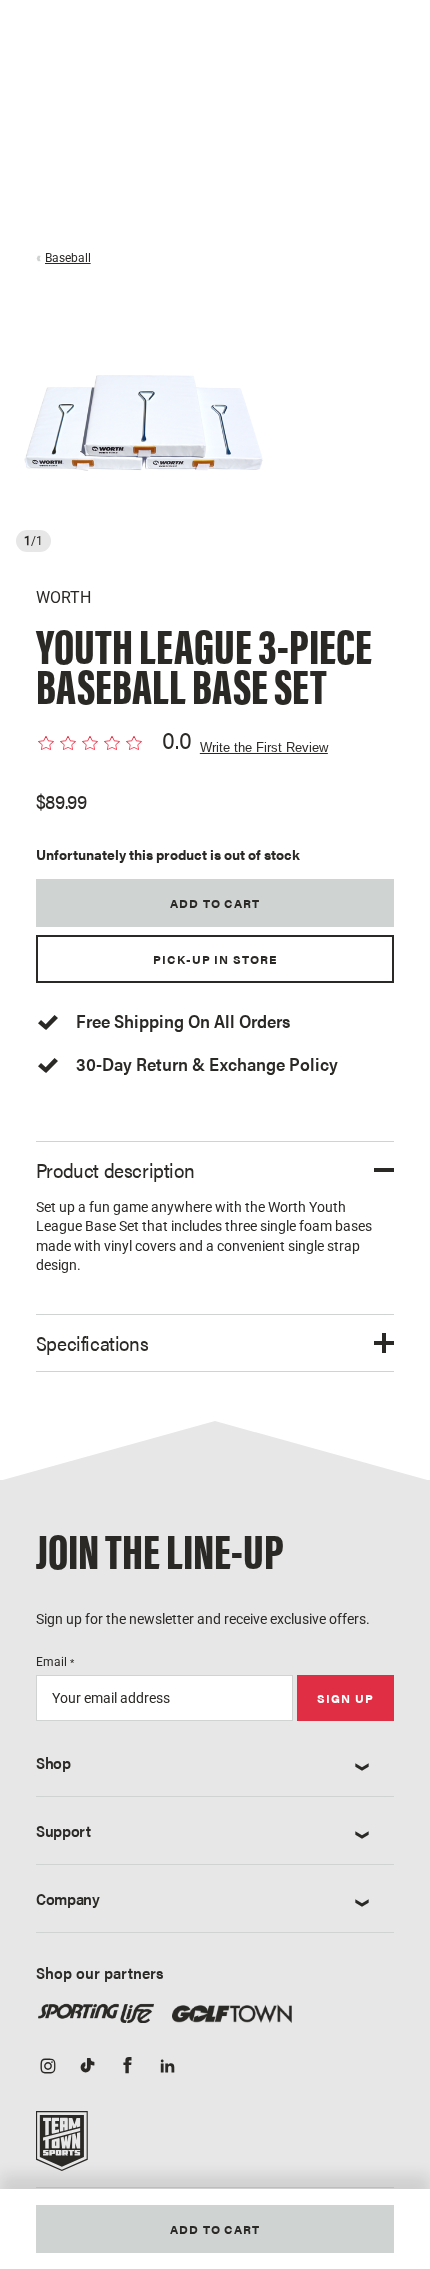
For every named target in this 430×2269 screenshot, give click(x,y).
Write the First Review (264, 748)
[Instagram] (48, 2067)
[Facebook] (128, 2067)
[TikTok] (88, 2067)
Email (55, 1662)
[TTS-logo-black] (62, 2148)
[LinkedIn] (168, 2067)
